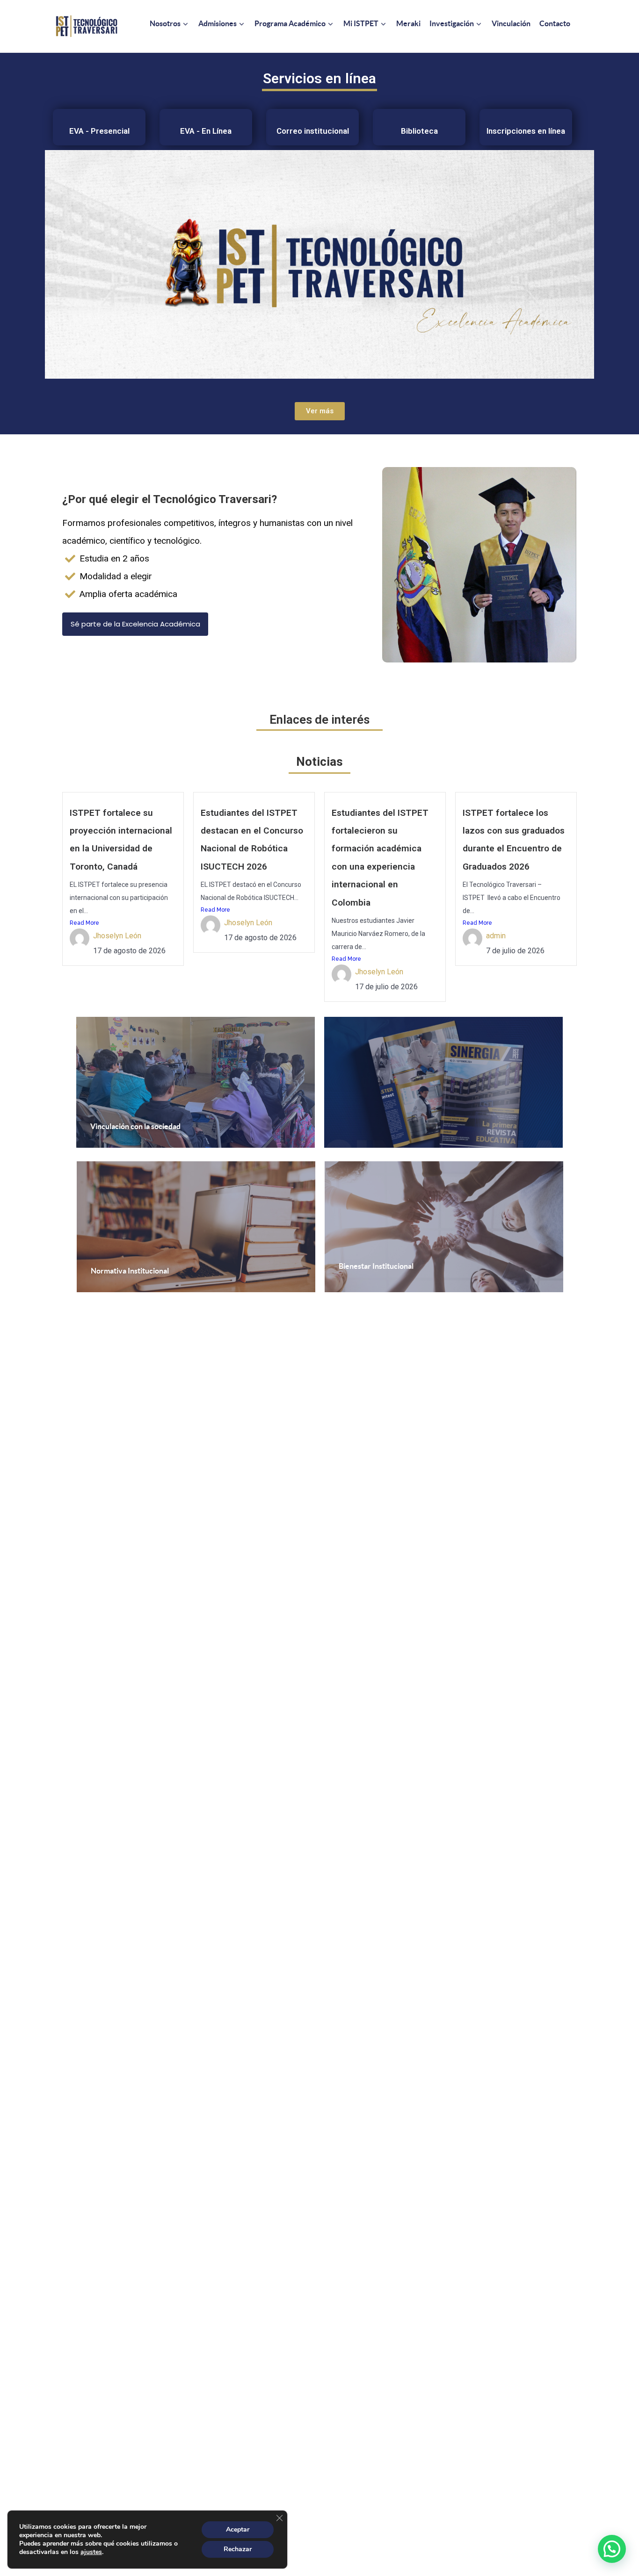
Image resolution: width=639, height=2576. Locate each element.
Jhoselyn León (117, 936)
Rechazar (238, 2549)
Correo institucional (313, 131)
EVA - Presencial (99, 131)
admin (496, 936)
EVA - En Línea (206, 131)
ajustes (91, 2552)
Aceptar (238, 2529)
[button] (612, 2549)
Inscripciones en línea (526, 131)
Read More (84, 923)
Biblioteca (419, 131)
